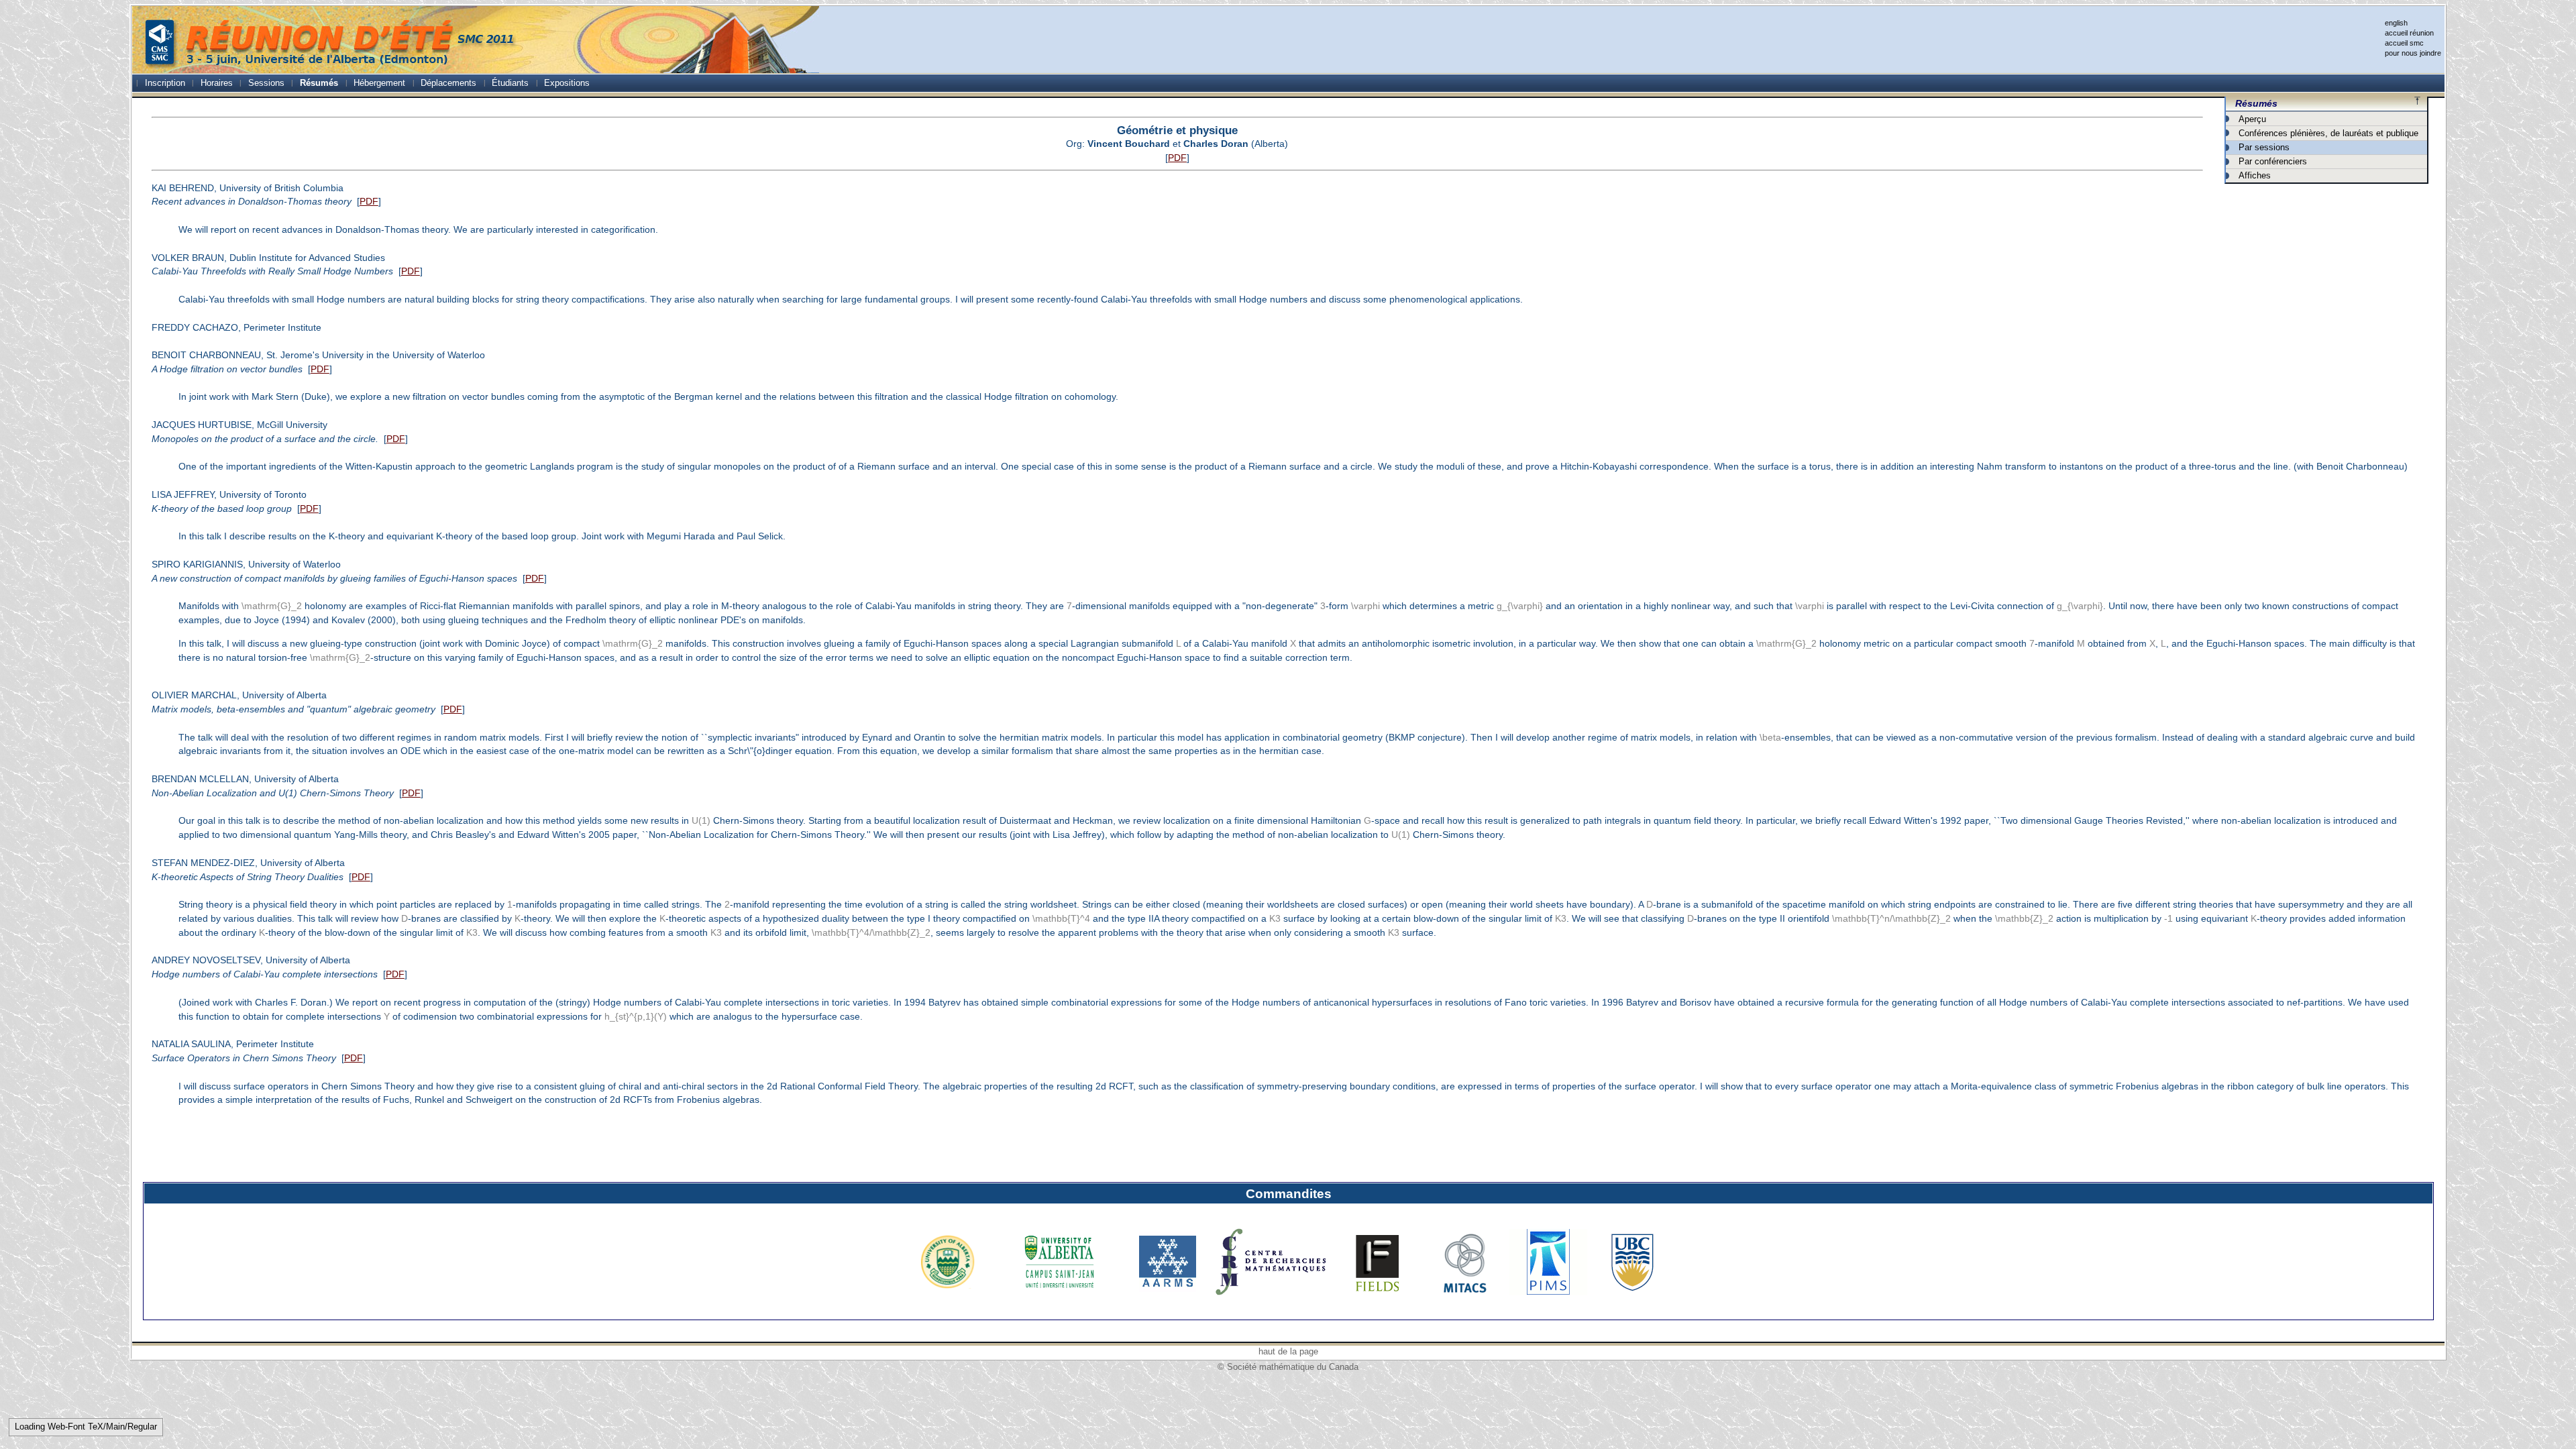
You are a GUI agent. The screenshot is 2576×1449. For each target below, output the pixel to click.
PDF (1177, 158)
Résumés (319, 83)
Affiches (2255, 175)
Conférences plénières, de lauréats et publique (2328, 133)
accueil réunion (2409, 33)
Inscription (165, 83)
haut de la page (1288, 1351)
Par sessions (2264, 147)
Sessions (266, 83)
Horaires (217, 83)
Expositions (567, 83)
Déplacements (448, 83)
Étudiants (510, 83)
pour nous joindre (2413, 53)
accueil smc (2404, 43)
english (2396, 23)
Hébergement (379, 83)
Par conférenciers (2273, 161)
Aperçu (2252, 119)
